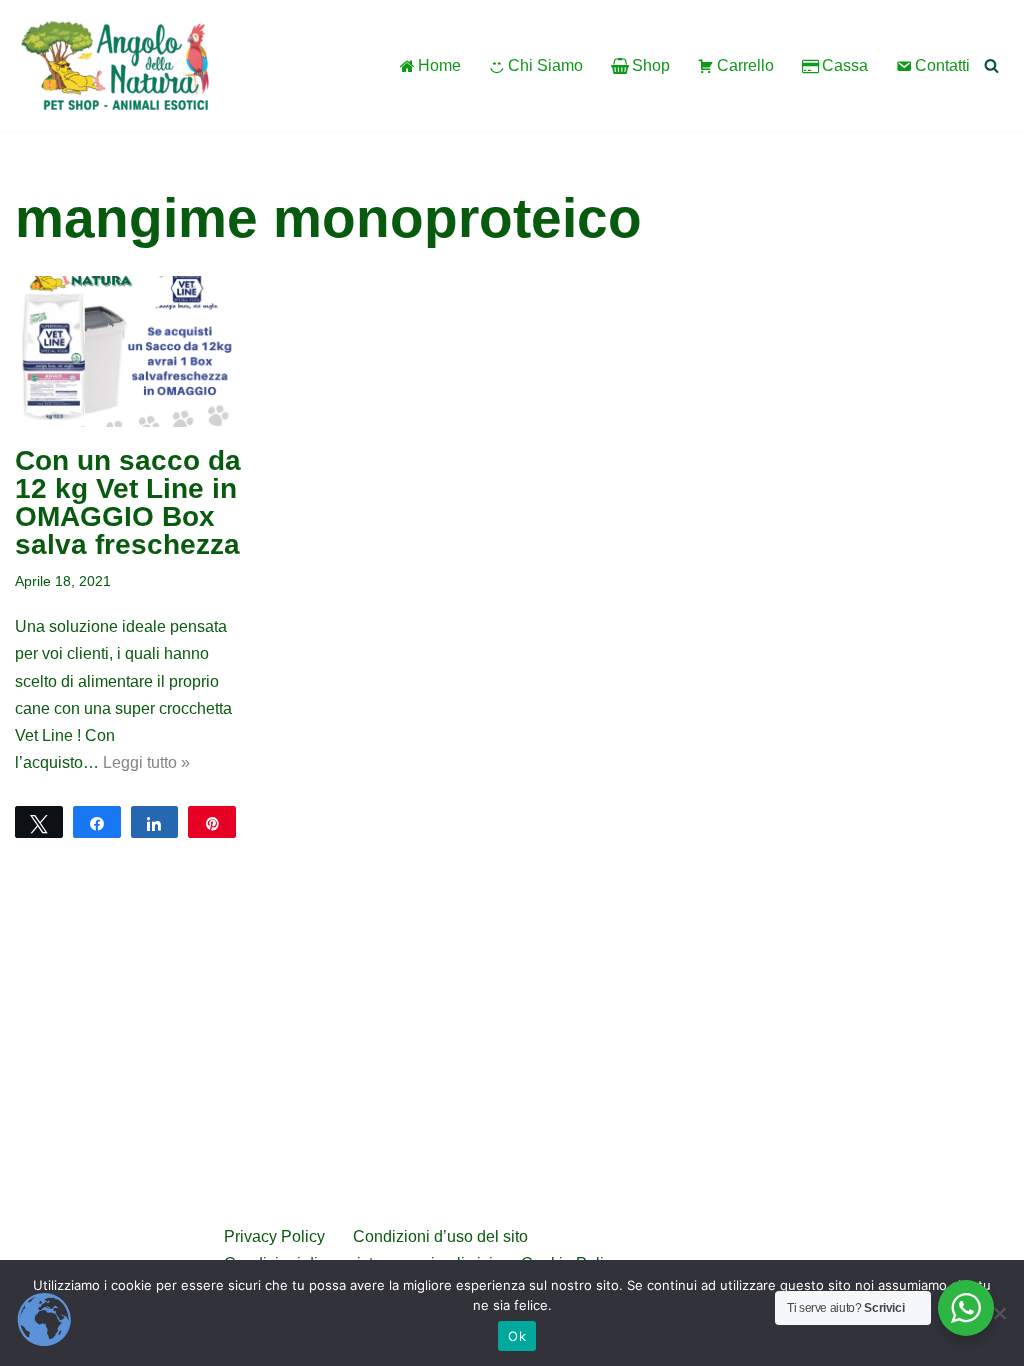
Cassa (845, 65)
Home (439, 65)
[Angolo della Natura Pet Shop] (115, 65)
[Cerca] (991, 65)
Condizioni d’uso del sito (442, 1236)
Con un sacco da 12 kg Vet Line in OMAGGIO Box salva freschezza (128, 502)
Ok (517, 1336)
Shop (651, 65)
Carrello (745, 65)
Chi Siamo (545, 65)
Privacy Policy (274, 1236)
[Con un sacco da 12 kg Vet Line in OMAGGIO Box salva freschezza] (128, 351)
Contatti (942, 65)
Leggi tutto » (146, 762)
